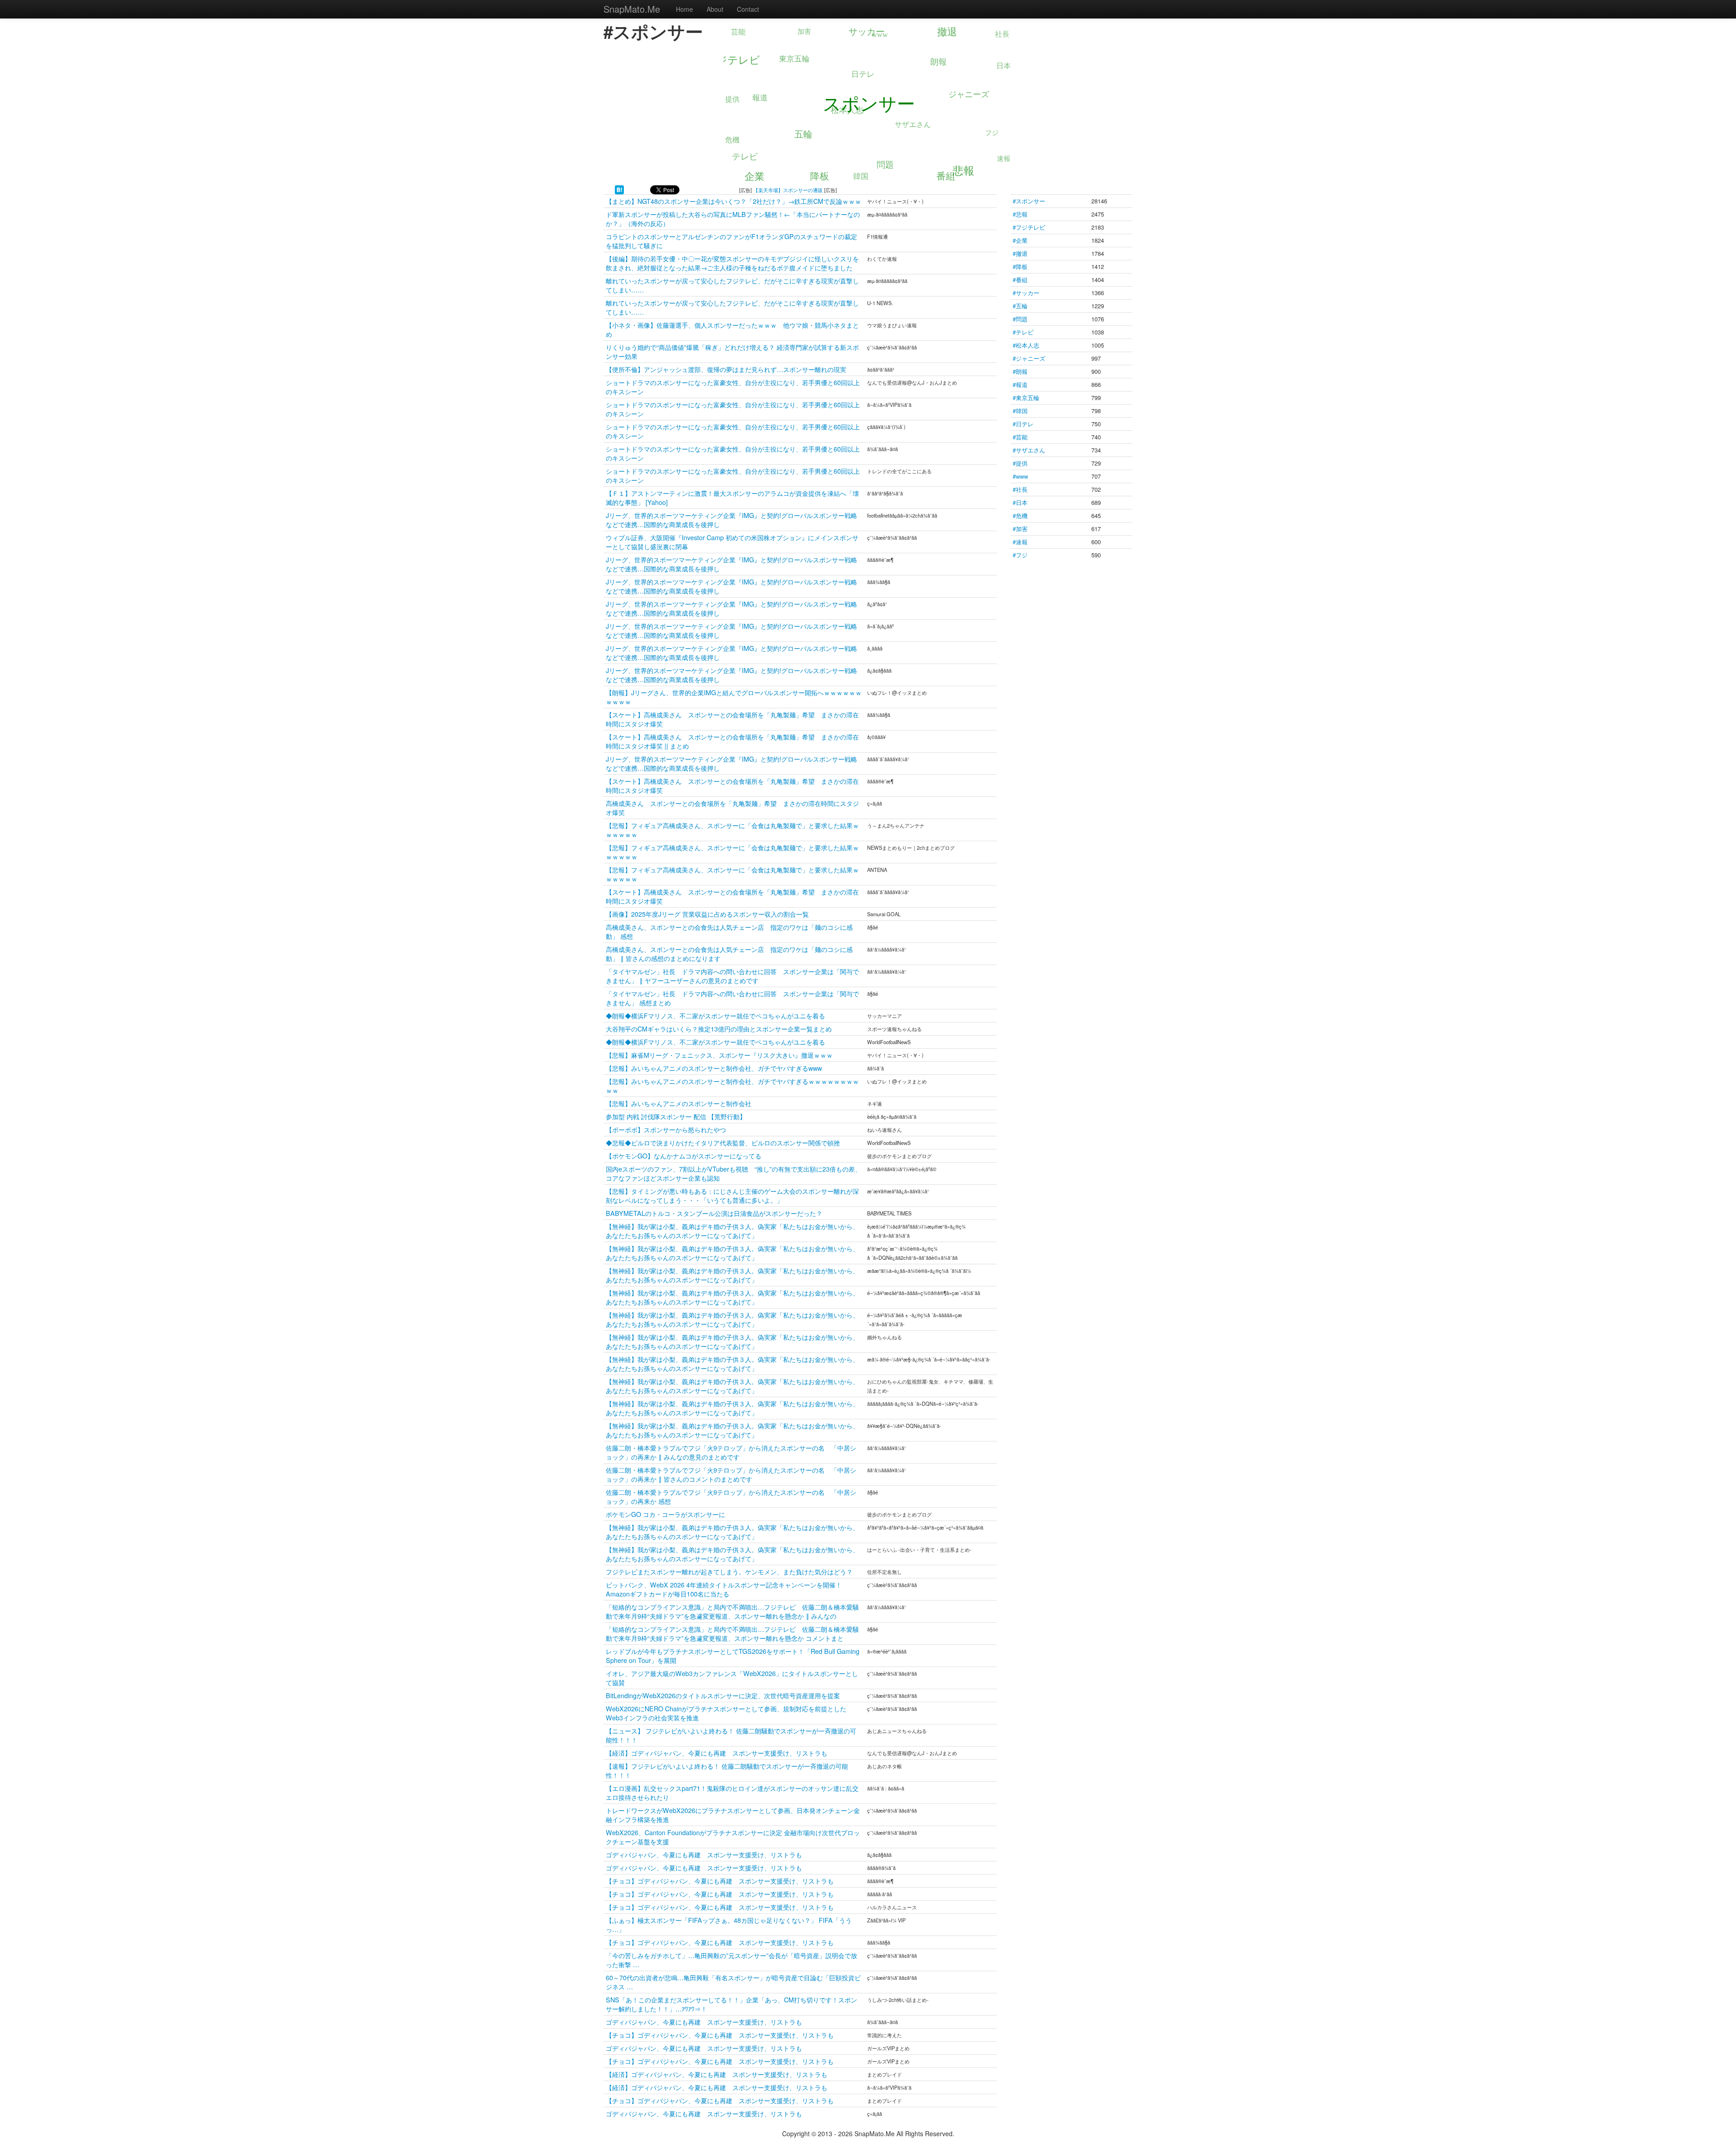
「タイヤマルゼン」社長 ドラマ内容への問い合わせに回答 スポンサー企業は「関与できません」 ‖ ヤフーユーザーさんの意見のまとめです (732, 976)
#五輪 (1020, 306)
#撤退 (1020, 253)
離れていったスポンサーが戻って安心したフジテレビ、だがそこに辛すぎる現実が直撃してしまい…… (732, 285)
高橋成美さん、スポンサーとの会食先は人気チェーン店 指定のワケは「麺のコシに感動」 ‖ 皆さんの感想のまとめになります (729, 954)
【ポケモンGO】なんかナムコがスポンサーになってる (684, 1156)
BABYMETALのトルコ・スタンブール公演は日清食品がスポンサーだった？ (714, 1213)
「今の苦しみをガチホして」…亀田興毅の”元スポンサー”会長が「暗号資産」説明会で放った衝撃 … (731, 1960)
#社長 (1020, 489)
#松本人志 (1026, 345)
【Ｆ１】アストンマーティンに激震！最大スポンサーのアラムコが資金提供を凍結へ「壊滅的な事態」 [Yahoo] (732, 497)
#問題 (1020, 319)
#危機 (1020, 516)
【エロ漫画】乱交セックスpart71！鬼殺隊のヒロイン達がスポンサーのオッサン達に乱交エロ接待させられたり (732, 1792)
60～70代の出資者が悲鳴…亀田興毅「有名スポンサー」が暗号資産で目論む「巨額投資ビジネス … (733, 1982)
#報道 (1020, 384)
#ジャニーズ (1029, 358)
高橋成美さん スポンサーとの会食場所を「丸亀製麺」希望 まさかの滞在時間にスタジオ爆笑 (732, 808)
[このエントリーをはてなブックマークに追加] (619, 189)
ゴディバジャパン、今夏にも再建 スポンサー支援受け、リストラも (704, 1854)
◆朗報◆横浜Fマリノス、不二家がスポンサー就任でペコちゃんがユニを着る (715, 1015)
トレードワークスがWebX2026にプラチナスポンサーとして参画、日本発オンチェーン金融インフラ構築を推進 (733, 1815)
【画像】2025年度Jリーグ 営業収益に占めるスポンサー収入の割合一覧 (707, 914)
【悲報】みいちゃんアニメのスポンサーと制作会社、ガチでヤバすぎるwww (714, 1068)
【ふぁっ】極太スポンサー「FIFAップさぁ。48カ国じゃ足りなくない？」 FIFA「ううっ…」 (729, 1924)
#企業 (1020, 240)
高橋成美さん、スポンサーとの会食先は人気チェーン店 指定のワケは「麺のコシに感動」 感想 (729, 931)
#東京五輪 (1026, 398)
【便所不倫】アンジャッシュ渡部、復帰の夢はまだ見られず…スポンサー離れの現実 (726, 369)
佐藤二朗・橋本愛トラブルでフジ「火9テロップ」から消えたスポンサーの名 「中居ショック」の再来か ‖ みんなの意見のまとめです (731, 1452)
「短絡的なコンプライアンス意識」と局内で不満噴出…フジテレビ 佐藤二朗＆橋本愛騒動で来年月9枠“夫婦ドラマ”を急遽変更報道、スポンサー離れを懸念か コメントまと (732, 1633)
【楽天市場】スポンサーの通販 (788, 190)
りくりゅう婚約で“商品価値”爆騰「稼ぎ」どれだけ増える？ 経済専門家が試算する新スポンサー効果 (732, 351)
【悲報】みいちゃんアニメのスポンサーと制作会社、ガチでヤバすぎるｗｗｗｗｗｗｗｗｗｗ (732, 1085)
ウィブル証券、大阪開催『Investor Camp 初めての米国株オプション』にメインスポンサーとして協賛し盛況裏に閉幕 (732, 542)
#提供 (1020, 463)
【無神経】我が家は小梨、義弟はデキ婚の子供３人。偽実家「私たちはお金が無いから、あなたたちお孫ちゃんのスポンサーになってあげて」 (732, 1231)
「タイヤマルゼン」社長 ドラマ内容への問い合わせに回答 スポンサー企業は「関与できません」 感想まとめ (732, 998)
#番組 (1020, 280)
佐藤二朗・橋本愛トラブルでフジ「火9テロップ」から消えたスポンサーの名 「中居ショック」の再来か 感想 (731, 1496)
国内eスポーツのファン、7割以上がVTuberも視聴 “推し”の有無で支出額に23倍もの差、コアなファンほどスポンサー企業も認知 (734, 1173)
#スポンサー (1029, 201)
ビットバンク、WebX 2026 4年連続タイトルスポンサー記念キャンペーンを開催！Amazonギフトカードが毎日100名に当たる (724, 1589)
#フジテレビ (1029, 227)
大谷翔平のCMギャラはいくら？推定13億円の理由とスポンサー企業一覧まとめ (719, 1029)
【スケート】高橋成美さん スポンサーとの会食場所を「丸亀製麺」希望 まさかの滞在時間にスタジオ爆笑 (732, 719)
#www (1020, 476)
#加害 (1020, 529)
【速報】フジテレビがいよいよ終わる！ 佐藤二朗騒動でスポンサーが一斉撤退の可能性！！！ (727, 1770)
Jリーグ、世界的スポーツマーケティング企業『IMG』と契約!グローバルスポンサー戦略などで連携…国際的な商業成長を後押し (731, 520)
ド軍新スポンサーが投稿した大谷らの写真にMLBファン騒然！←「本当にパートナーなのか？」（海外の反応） (733, 219)
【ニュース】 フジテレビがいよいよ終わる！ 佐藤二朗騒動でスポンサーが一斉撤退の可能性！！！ (731, 1735)
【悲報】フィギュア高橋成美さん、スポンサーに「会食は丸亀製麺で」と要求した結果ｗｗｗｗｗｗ (732, 830)
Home (684, 9)
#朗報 (1020, 371)
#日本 (1020, 502)
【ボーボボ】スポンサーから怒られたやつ (666, 1129)
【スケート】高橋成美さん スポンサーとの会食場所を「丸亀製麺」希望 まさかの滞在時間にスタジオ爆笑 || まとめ (732, 741)
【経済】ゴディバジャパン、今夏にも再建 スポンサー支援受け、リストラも (717, 1753)
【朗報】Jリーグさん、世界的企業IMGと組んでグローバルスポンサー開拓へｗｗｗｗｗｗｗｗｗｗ (734, 697)
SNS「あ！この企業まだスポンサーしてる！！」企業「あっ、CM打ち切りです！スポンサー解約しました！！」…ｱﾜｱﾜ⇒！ (731, 2004)
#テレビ (1023, 332)
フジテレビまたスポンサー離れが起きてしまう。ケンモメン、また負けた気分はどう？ (729, 1571)
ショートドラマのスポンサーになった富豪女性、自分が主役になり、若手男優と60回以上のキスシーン (733, 387)
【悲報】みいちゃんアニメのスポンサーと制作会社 (679, 1103)
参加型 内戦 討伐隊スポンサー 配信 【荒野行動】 (676, 1116)
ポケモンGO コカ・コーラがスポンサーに (665, 1514)
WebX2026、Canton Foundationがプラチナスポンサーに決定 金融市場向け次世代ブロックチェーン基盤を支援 (733, 1837)
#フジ (1020, 555)
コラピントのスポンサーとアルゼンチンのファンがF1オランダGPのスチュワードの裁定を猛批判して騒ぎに (731, 241)
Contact (748, 9)
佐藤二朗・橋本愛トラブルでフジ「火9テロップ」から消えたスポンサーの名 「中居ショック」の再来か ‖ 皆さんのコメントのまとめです (731, 1474)
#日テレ (1023, 424)
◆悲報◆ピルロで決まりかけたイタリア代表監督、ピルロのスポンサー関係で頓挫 (723, 1142)
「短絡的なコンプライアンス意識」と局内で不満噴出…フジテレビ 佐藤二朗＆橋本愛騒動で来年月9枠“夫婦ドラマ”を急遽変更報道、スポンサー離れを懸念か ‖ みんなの (732, 1611)
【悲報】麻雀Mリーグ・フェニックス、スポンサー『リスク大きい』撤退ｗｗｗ (719, 1055)
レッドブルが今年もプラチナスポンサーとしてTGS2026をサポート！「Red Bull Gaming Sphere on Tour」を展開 (733, 1655)
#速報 (1020, 542)
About (715, 9)
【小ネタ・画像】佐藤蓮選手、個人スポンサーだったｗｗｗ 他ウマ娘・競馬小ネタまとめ (732, 329)
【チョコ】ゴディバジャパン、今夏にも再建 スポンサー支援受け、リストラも (720, 1881)
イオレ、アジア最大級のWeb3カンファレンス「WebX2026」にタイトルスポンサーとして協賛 (732, 1678)
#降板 (1020, 266)
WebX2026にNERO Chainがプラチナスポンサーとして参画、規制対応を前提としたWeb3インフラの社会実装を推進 (726, 1713)
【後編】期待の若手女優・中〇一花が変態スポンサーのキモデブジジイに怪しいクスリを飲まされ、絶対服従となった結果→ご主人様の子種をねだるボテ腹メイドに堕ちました (732, 263)
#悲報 (1020, 214)
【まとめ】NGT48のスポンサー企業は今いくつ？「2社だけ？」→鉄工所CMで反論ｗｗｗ (734, 201)
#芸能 (1020, 437)
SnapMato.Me (632, 9)
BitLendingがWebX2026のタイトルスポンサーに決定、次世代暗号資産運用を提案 (723, 1695)
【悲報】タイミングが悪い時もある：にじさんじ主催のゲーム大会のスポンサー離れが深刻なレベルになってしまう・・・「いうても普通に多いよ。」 (732, 1195)
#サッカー (1026, 293)
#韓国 (1020, 411)
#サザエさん (1029, 450)
